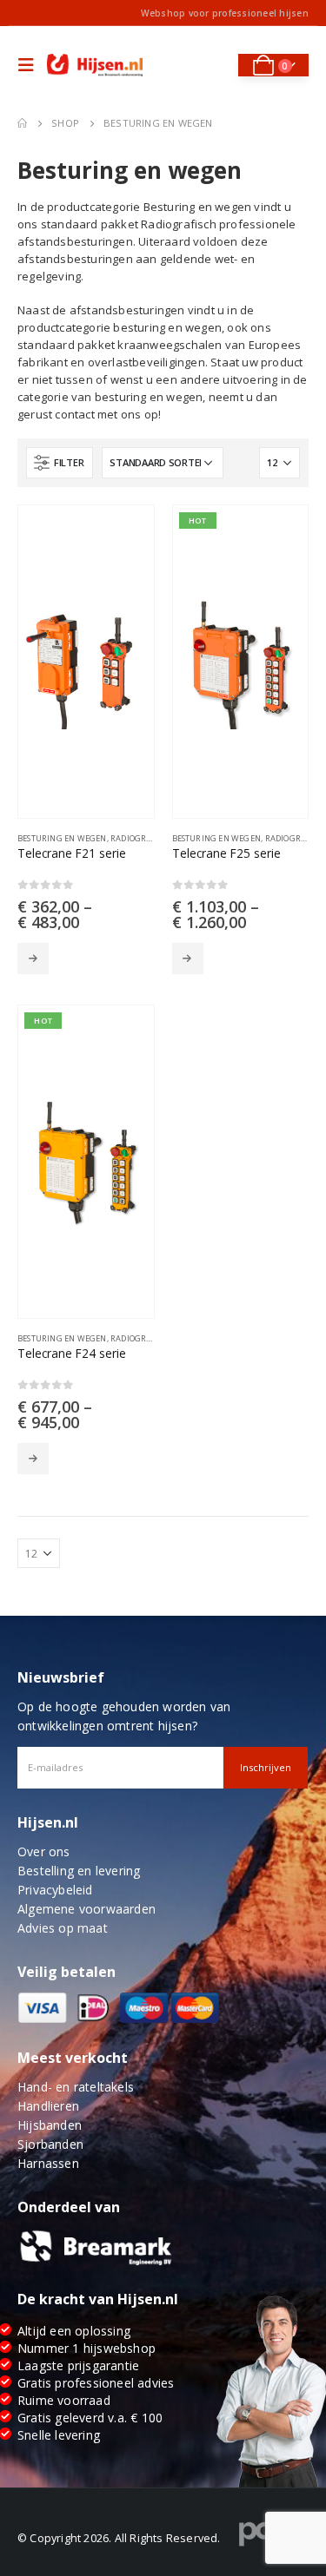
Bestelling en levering (79, 1871)
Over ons (44, 1851)
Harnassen (48, 2163)
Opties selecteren (33, 959)
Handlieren (48, 2106)
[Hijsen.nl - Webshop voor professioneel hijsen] (95, 66)
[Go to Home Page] (22, 123)
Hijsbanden (50, 2125)
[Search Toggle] (213, 65)
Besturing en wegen (62, 838)
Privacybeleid (55, 1890)
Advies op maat (63, 1928)
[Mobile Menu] (30, 65)
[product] (86, 662)
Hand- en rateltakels (76, 2087)
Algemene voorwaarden (86, 1909)
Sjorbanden (50, 2144)
